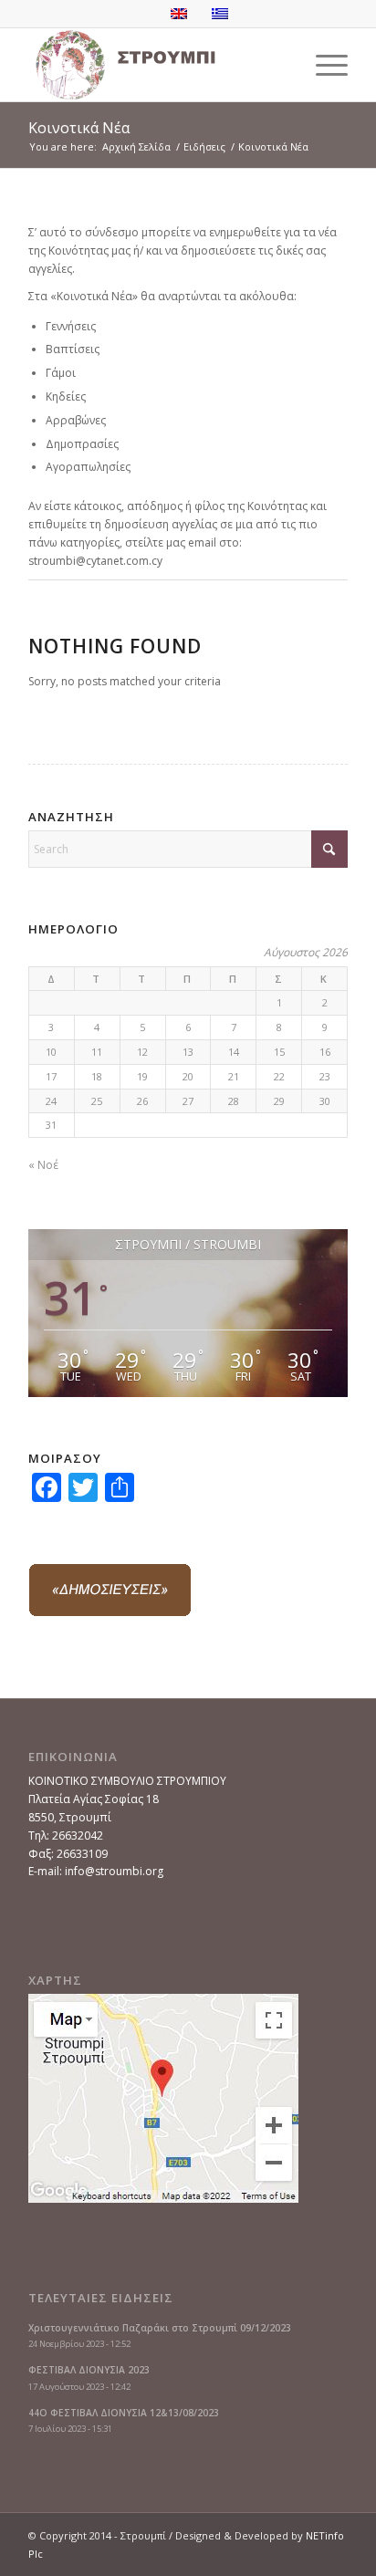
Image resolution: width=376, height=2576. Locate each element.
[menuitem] (323, 65)
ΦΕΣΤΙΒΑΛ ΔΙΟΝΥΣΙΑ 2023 (89, 2370)
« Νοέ (43, 1165)
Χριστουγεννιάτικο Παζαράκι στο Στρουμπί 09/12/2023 (160, 2328)
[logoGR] (156, 65)
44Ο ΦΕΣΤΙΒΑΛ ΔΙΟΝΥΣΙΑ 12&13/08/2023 (124, 2413)
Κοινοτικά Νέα (79, 128)
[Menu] (323, 65)
